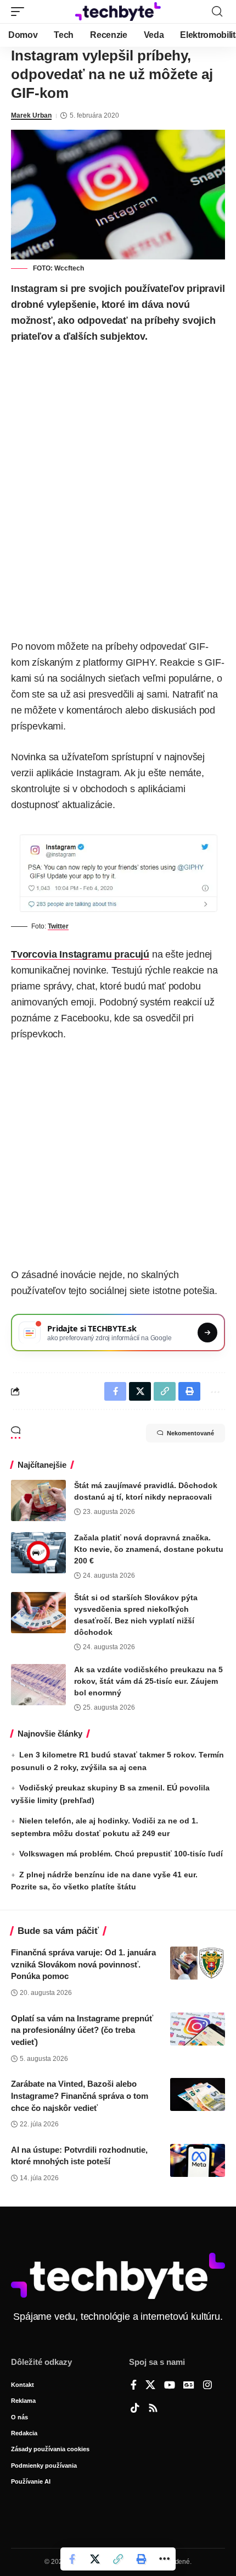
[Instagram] (207, 2386)
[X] (150, 2386)
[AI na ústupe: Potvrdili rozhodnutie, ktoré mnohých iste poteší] (198, 2160)
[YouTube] (170, 2386)
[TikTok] (135, 2409)
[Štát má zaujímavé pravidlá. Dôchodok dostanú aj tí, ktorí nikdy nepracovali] (38, 1500)
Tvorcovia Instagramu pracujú (80, 954)
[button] (20, 12)
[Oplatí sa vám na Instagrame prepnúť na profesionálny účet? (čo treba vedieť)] (198, 2029)
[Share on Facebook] (72, 2559)
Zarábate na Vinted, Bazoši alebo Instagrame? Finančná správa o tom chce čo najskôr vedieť (80, 2096)
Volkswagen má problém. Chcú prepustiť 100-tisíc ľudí (121, 1854)
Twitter (58, 926)
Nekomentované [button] (190, 1433)
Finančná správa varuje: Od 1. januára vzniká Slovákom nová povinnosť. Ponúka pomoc (83, 1964)
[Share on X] (95, 2559)
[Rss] (153, 2409)
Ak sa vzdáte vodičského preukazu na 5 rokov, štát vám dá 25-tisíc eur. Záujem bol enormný (148, 1681)
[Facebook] (134, 2386)
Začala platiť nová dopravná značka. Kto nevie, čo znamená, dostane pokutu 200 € (149, 1549)
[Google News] (189, 2386)
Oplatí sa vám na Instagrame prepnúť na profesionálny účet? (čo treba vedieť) (82, 2030)
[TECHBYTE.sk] (118, 11)
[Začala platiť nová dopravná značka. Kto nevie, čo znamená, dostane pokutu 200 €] (38, 1553)
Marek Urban (31, 115)
